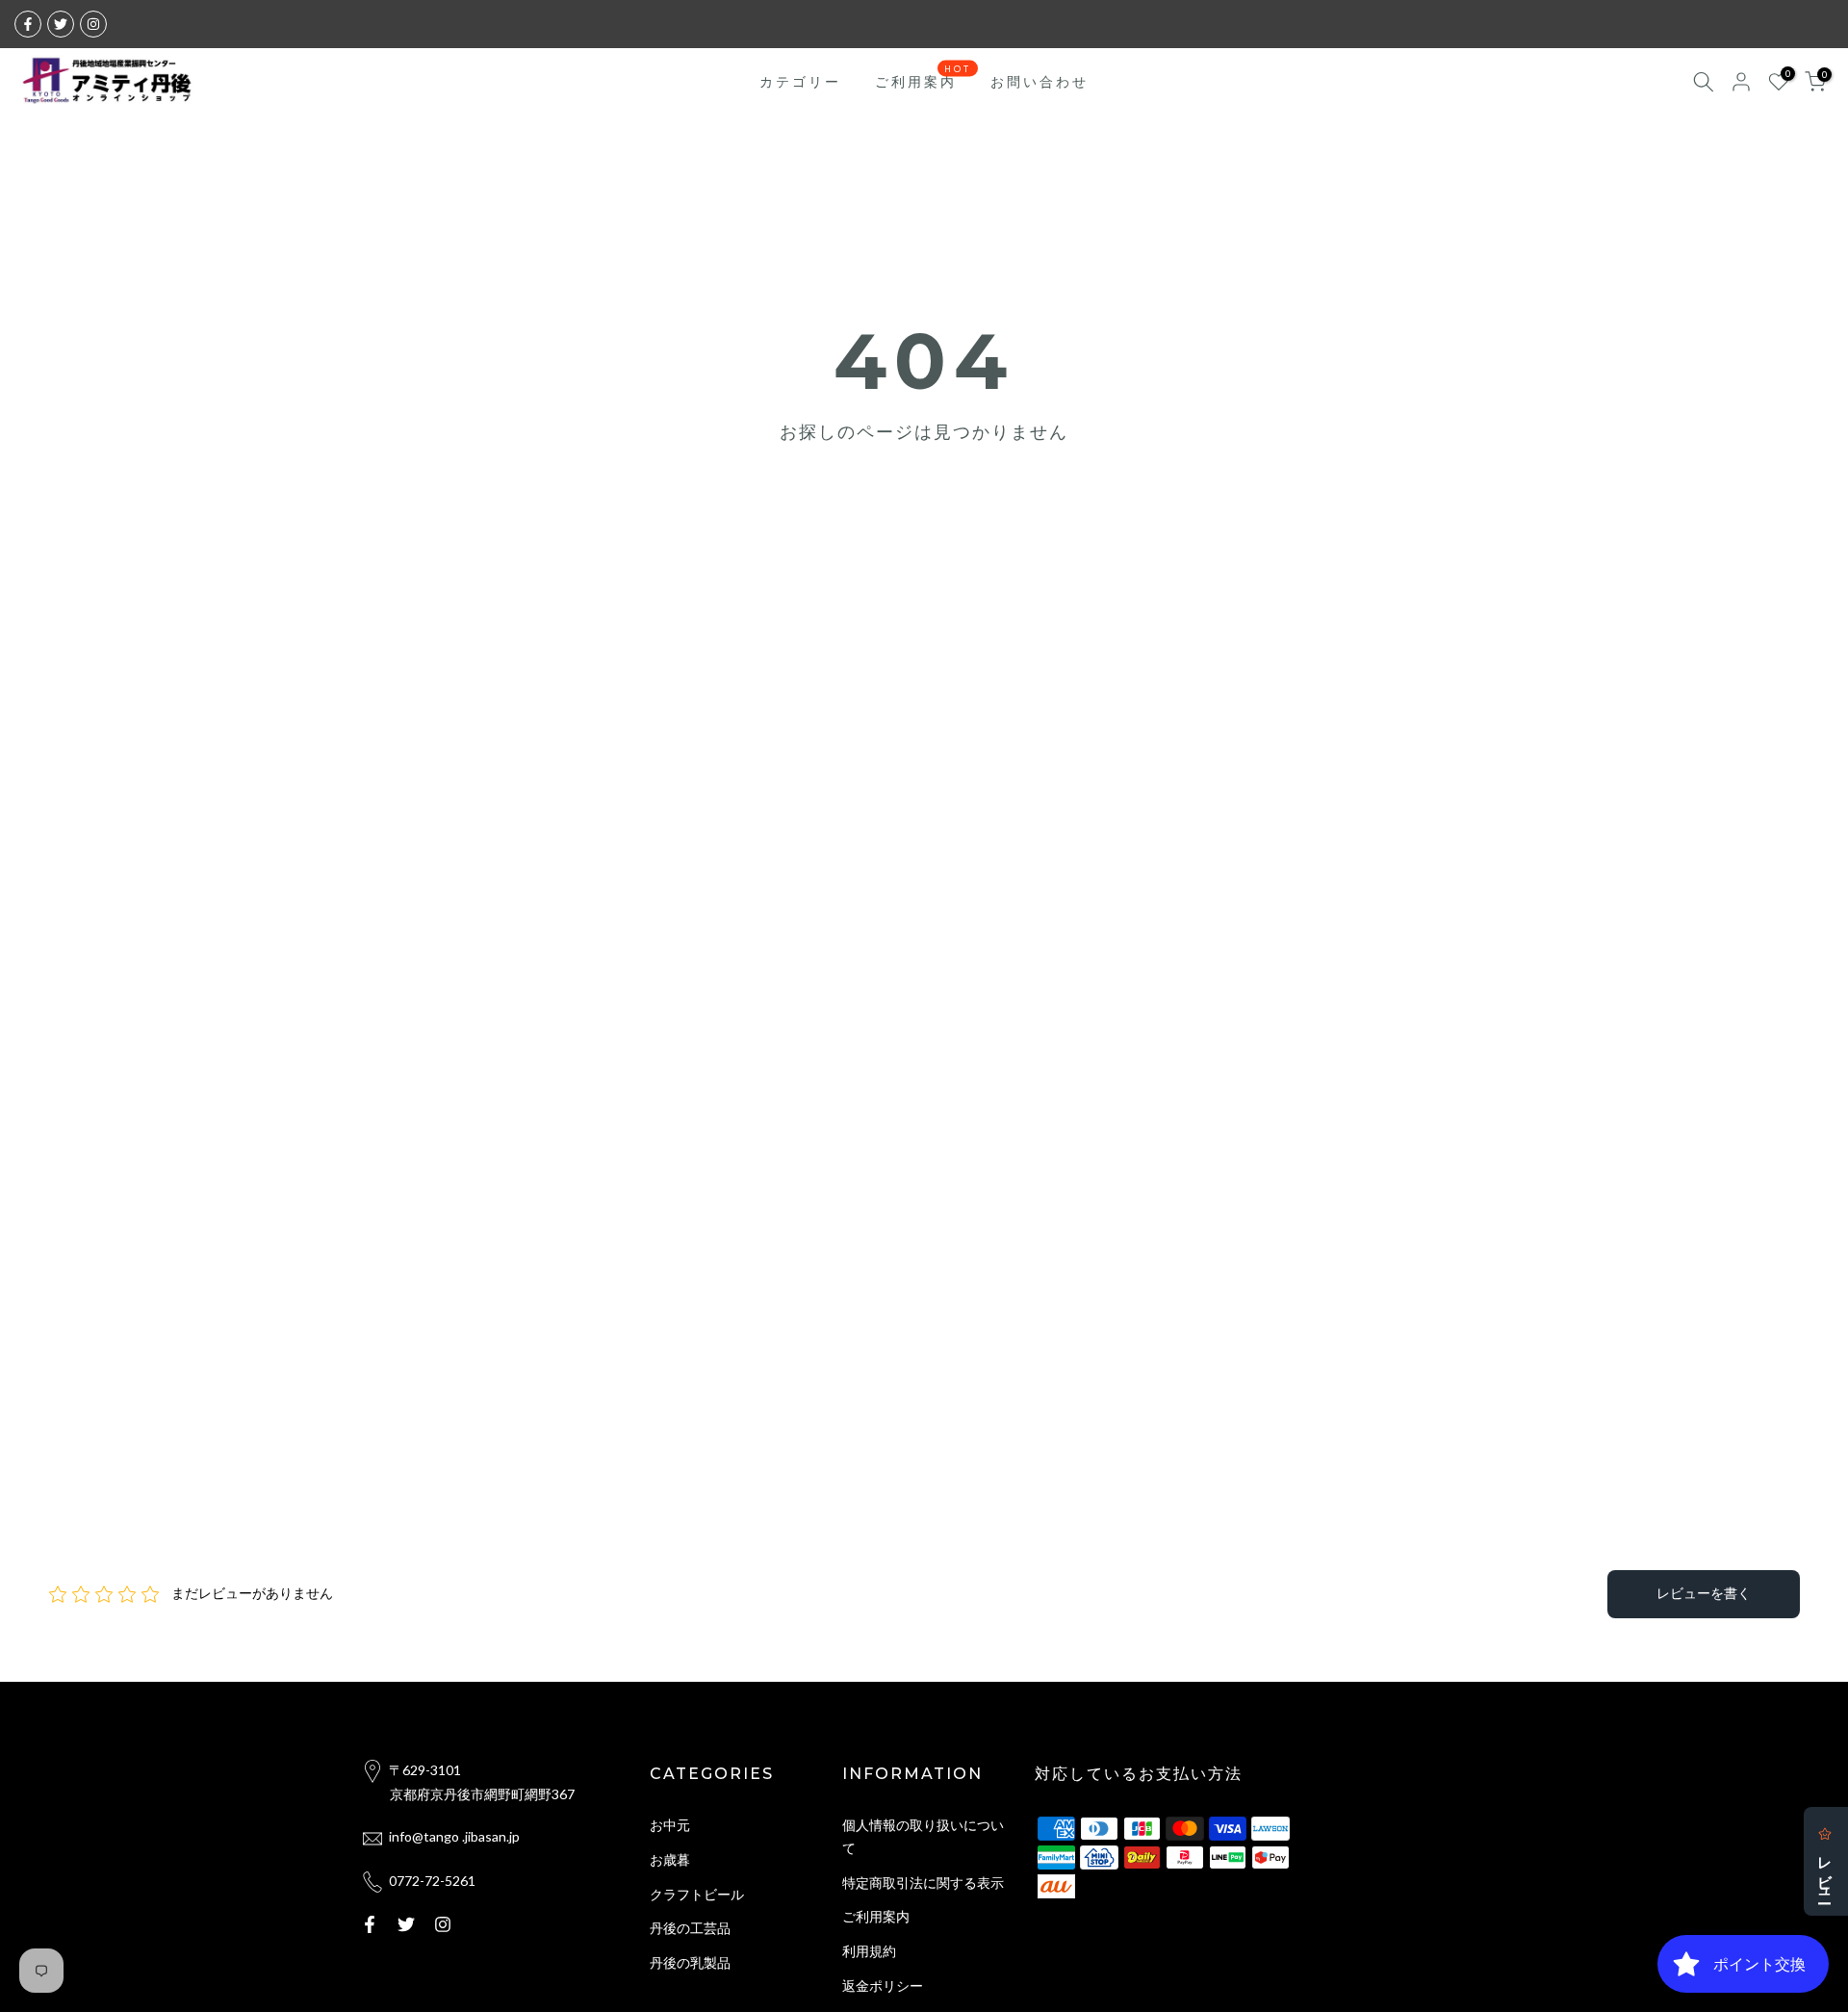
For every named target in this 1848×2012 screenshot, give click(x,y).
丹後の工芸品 (690, 1928)
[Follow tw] (61, 24)
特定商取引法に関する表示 (923, 1883)
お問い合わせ (1039, 81)
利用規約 (869, 1951)
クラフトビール (697, 1894)
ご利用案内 (924, 80)
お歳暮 (670, 1859)
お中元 (670, 1825)
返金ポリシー (883, 1986)
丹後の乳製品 (690, 1962)
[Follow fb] (28, 24)
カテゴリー (800, 81)
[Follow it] (93, 24)
